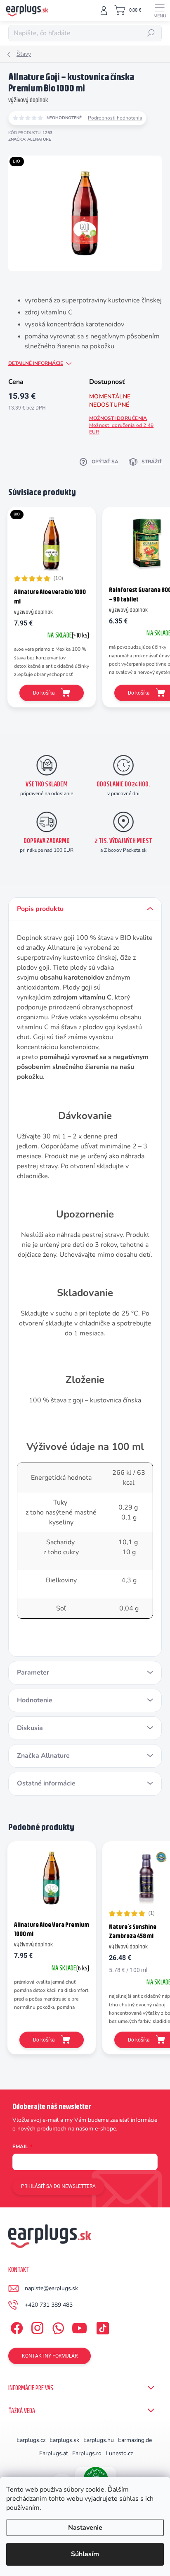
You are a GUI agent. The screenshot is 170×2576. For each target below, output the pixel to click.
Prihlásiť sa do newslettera (58, 2186)
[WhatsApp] (57, 2326)
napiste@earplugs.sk (51, 2288)
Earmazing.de (135, 2440)
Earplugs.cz (31, 2440)
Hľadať (151, 33)
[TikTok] (101, 2326)
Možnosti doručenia (121, 425)
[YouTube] (79, 2326)
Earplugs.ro (87, 2453)
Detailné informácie (36, 363)
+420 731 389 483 (49, 2305)
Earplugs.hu (99, 2440)
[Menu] (160, 10)
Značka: (30, 139)
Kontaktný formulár (50, 2356)
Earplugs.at (54, 2453)
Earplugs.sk (64, 2440)
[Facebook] (15, 2326)
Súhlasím (85, 2554)
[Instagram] (36, 2326)
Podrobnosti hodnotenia (115, 118)
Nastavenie (85, 2528)
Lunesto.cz (119, 2453)
